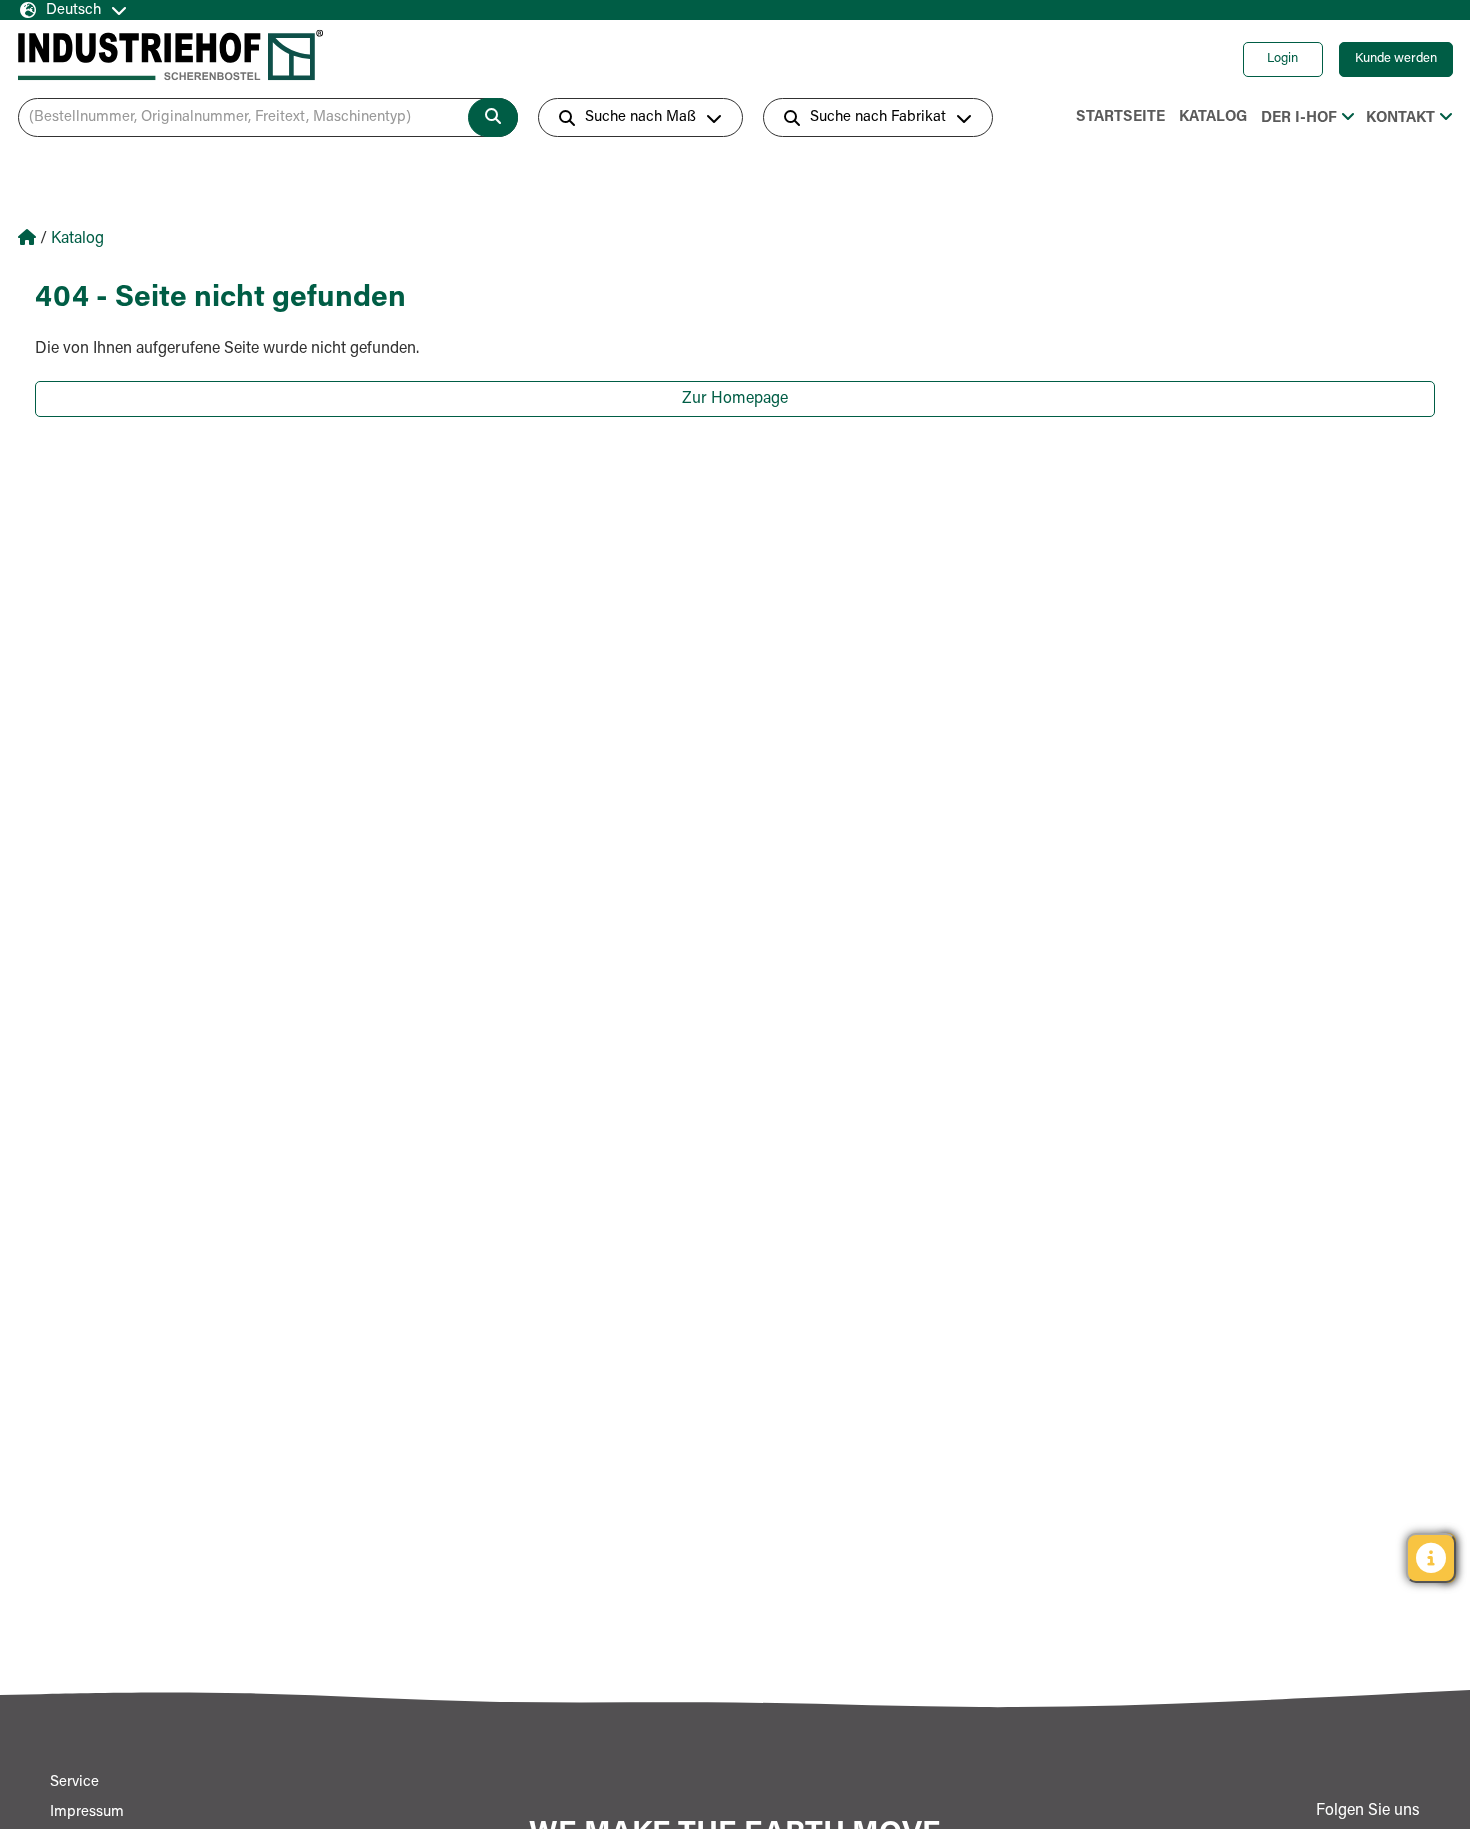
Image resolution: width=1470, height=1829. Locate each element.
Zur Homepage (735, 399)
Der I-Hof (1299, 118)
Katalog (1213, 117)
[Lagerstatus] (1431, 1558)
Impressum (87, 1812)
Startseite (1120, 117)
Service (74, 1782)
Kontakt (1400, 118)
